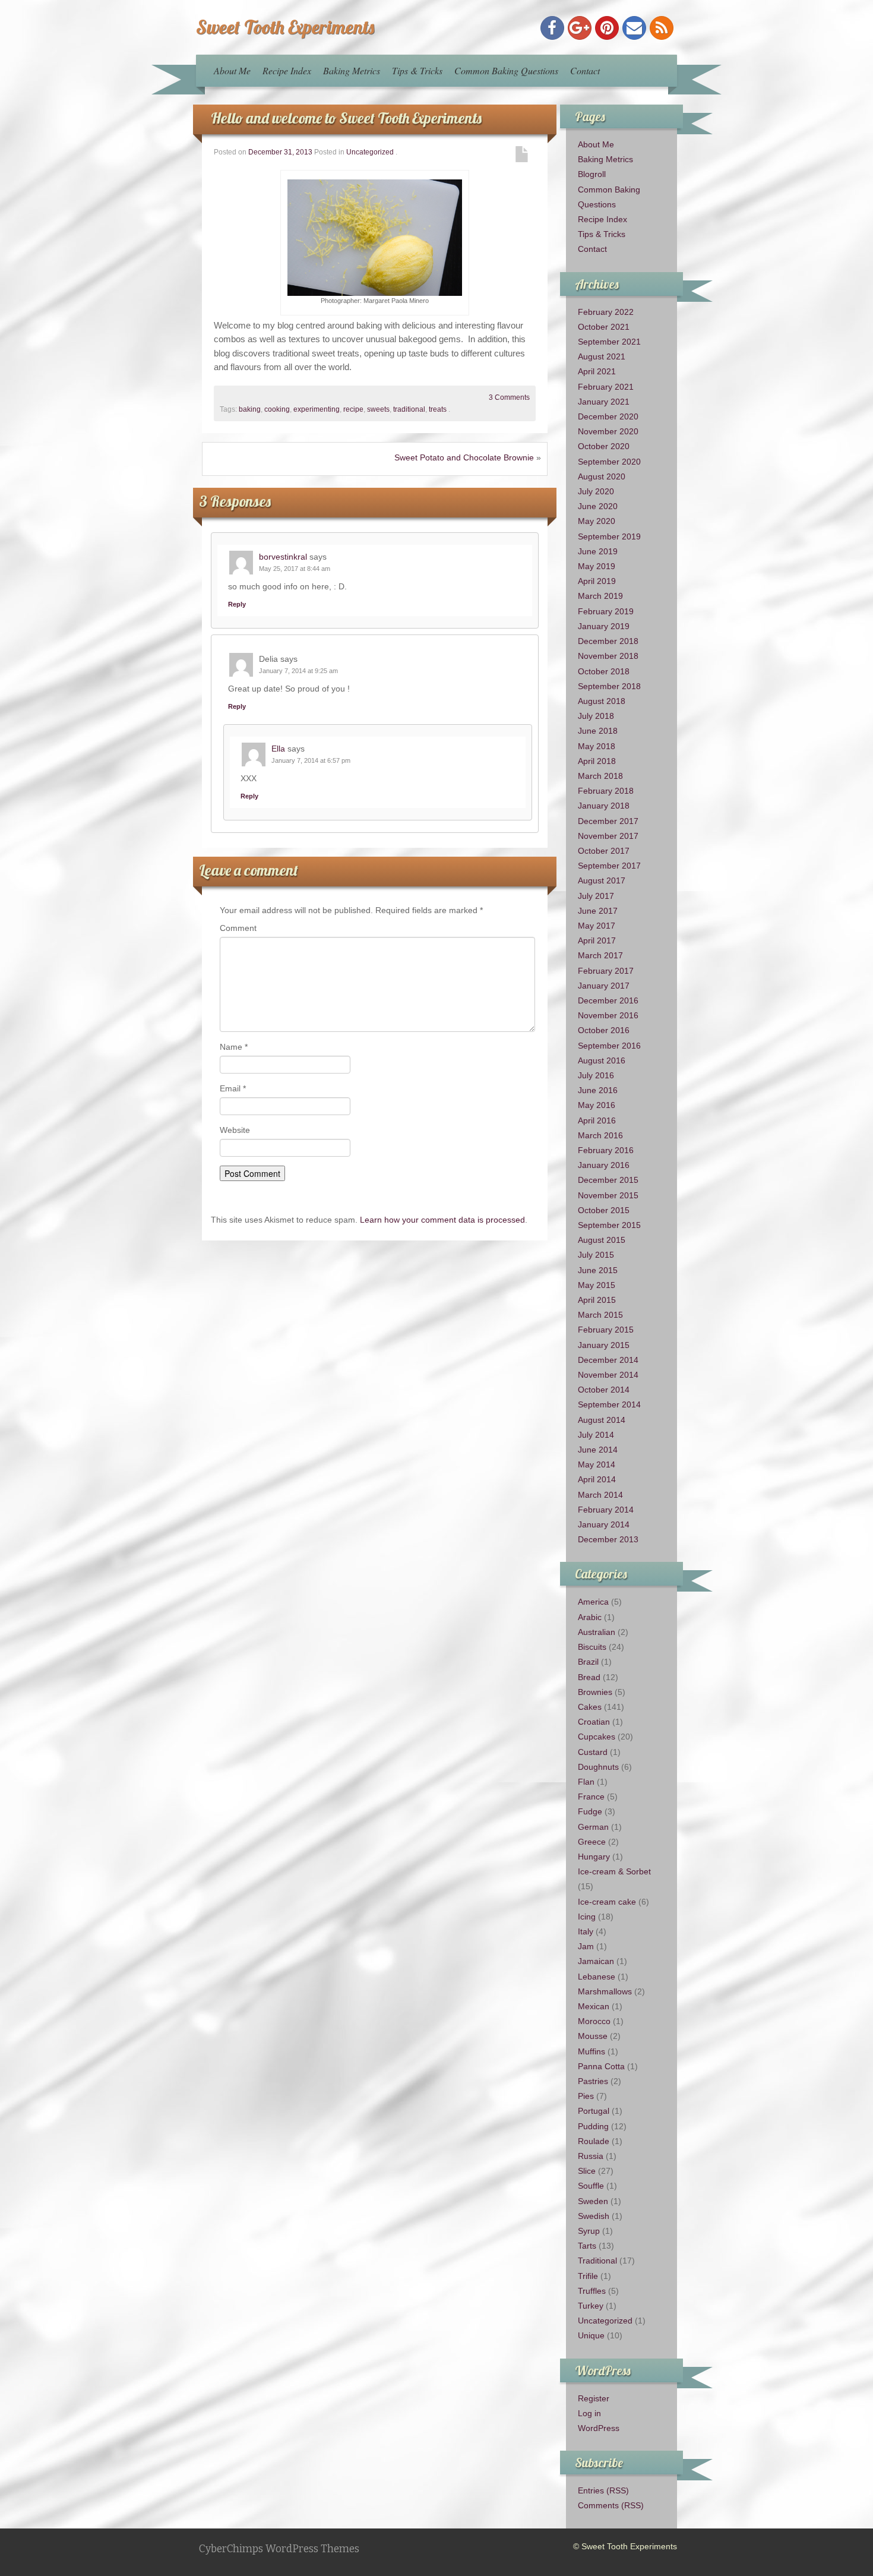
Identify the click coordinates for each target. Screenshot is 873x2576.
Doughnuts (598, 1767)
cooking (277, 409)
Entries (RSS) (603, 2490)
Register (594, 2398)
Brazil (588, 1662)
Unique (591, 2335)
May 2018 (597, 746)
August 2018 (602, 701)
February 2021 (606, 387)
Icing (587, 1917)
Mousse (593, 2036)
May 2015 (597, 1285)
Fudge (590, 1811)
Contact (585, 70)
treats (438, 409)
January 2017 (604, 986)
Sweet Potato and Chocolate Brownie (464, 457)
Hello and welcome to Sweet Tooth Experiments (346, 118)
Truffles (592, 2291)
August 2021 (602, 356)
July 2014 (596, 1435)
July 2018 (596, 716)
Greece (592, 1842)
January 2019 (604, 626)
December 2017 (608, 821)
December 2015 (608, 1180)
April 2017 (597, 940)
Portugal (594, 2111)
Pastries (593, 2081)
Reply (237, 604)
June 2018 (598, 731)
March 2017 (600, 955)
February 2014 (606, 1510)
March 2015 (600, 1315)
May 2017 (597, 926)
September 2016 (609, 1046)
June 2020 (598, 506)
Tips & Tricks (417, 70)
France (591, 1797)
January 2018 (604, 806)
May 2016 (597, 1105)
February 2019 (606, 611)
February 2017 (606, 971)
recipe (353, 409)
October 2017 (604, 851)
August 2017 (602, 880)
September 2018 (609, 686)
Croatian (594, 1722)
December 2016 (608, 1000)
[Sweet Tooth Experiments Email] (634, 28)
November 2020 (608, 431)
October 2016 (604, 1030)
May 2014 (597, 1464)
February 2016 (606, 1150)
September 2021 (609, 342)
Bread (589, 1677)
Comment (238, 928)
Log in (589, 2413)
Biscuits (592, 1647)
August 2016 (602, 1060)
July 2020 (596, 491)
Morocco (594, 2021)
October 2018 (604, 671)
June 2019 (598, 551)
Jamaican (596, 1961)
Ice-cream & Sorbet (614, 1871)
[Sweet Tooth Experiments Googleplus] (580, 28)
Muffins (592, 2051)
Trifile (588, 2276)
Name (234, 1047)
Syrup (589, 2231)
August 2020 (602, 476)
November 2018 (608, 656)
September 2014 (609, 1404)
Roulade (594, 2141)
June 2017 (598, 911)
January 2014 (604, 1524)
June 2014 (598, 1450)
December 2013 (608, 1539)
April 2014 (597, 1479)
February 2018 (606, 791)
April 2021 (597, 371)
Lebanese (597, 1977)
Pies (586, 2096)
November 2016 (608, 1015)
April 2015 (597, 1300)
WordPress (599, 2428)
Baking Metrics (352, 70)
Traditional (597, 2261)
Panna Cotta (601, 2066)
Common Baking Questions (506, 70)
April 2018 (597, 761)
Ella (278, 749)
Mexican (594, 2006)
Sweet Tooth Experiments (285, 27)
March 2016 (600, 1135)
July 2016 (596, 1075)
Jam (586, 1946)
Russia (591, 2156)
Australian (597, 1632)
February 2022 (606, 312)
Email (233, 1088)
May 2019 (597, 566)
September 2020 (609, 462)
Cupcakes (597, 1737)
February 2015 (606, 1330)
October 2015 (604, 1210)
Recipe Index (287, 70)
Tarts (587, 2246)
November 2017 (608, 836)
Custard (593, 1752)
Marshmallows (605, 1991)
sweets (378, 409)
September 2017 (609, 866)
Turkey (591, 2306)
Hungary (594, 1857)
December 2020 (608, 416)
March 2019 (600, 596)
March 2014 (600, 1495)
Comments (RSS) (611, 2505)
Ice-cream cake (607, 1902)
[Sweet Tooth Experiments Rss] (662, 28)
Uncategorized (370, 152)
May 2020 (597, 521)
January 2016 (604, 1165)
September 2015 (609, 1225)
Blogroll (592, 174)
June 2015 (598, 1270)
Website (235, 1130)
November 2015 (608, 1195)
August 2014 (602, 1420)
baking (250, 409)
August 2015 (602, 1240)
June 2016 (598, 1090)
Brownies (595, 1692)
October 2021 (604, 327)
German (593, 1827)
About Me (232, 70)
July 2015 (596, 1255)
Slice (587, 2171)
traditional (409, 409)
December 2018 (608, 641)
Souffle (591, 2186)
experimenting (317, 409)
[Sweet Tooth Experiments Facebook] (552, 28)
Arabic (590, 1617)
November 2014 (608, 1375)
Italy (586, 1931)
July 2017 (596, 896)
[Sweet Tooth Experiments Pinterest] (607, 28)
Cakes (590, 1707)
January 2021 (604, 402)
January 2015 (604, 1345)
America (593, 1602)
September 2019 (609, 536)
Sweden (593, 2201)
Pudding (593, 2126)
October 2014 (604, 1390)
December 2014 (608, 1360)
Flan (586, 1782)
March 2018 (600, 776)
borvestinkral (283, 557)
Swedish (594, 2216)
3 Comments (509, 397)
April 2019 (597, 581)
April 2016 (597, 1120)
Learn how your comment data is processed (442, 1220)
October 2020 (604, 446)
